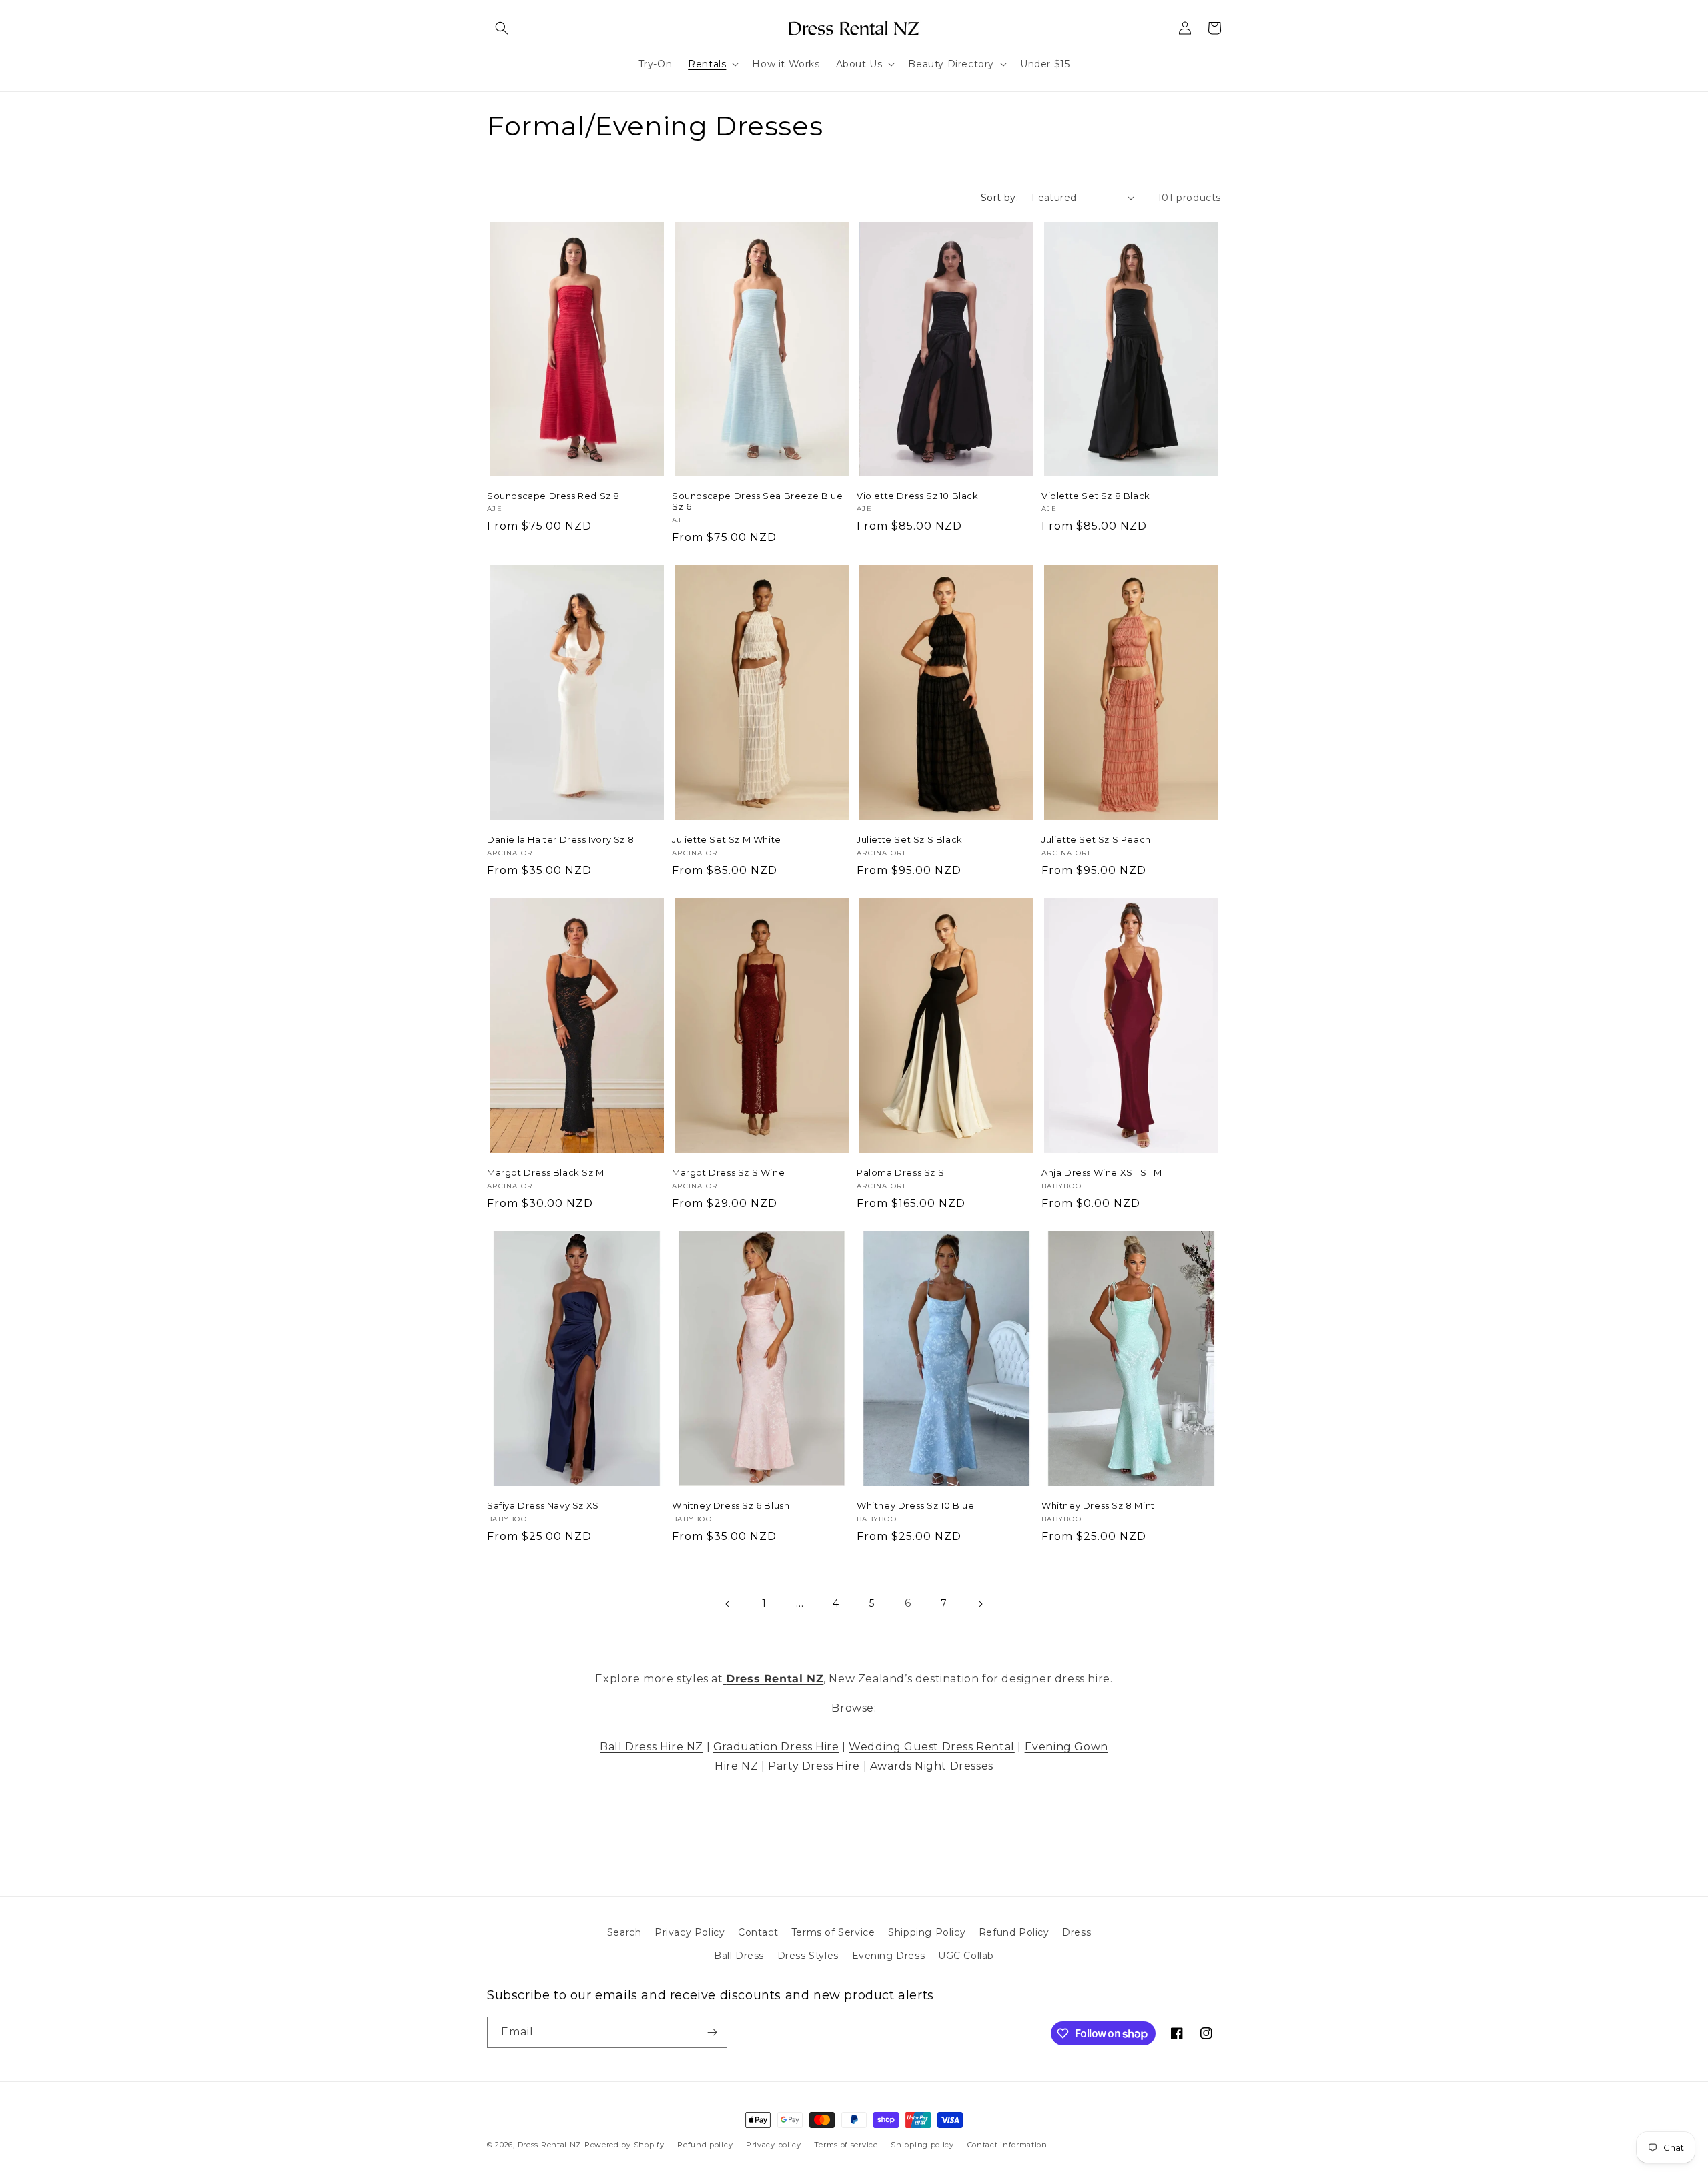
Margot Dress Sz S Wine (728, 1172)
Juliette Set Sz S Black (910, 839)
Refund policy (705, 2145)
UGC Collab (966, 1956)
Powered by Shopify (624, 2145)
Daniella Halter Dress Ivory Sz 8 (560, 839)
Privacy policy (774, 2145)
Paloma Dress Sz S (900, 1172)
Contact (758, 1932)
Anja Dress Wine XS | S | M (1102, 1172)
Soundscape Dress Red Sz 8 (553, 496)
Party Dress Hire (814, 1766)
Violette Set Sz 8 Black (1096, 496)
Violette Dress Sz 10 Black (918, 496)
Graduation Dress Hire (776, 1747)
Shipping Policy (927, 1932)
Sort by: (999, 198)
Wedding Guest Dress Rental (932, 1747)
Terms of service (846, 2145)
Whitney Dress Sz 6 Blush (731, 1505)
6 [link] (908, 1603)
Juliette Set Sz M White (727, 839)
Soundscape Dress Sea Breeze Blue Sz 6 (757, 501)
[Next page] (980, 1604)
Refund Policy (1014, 1932)
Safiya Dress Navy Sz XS (543, 1505)
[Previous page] (728, 1604)
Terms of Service (833, 1932)
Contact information (1007, 2145)
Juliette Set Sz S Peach (1096, 839)
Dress (1077, 1932)
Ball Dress (739, 1956)
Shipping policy (922, 2145)
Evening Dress (889, 1956)
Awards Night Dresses (932, 1766)
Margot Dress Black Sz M (546, 1172)
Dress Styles (808, 1956)
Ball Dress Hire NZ (652, 1747)
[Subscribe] (712, 2032)
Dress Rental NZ (550, 2145)
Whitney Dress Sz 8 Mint (1098, 1505)
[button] (502, 28)
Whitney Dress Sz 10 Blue (915, 1505)
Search (624, 1932)
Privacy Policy (690, 1932)
